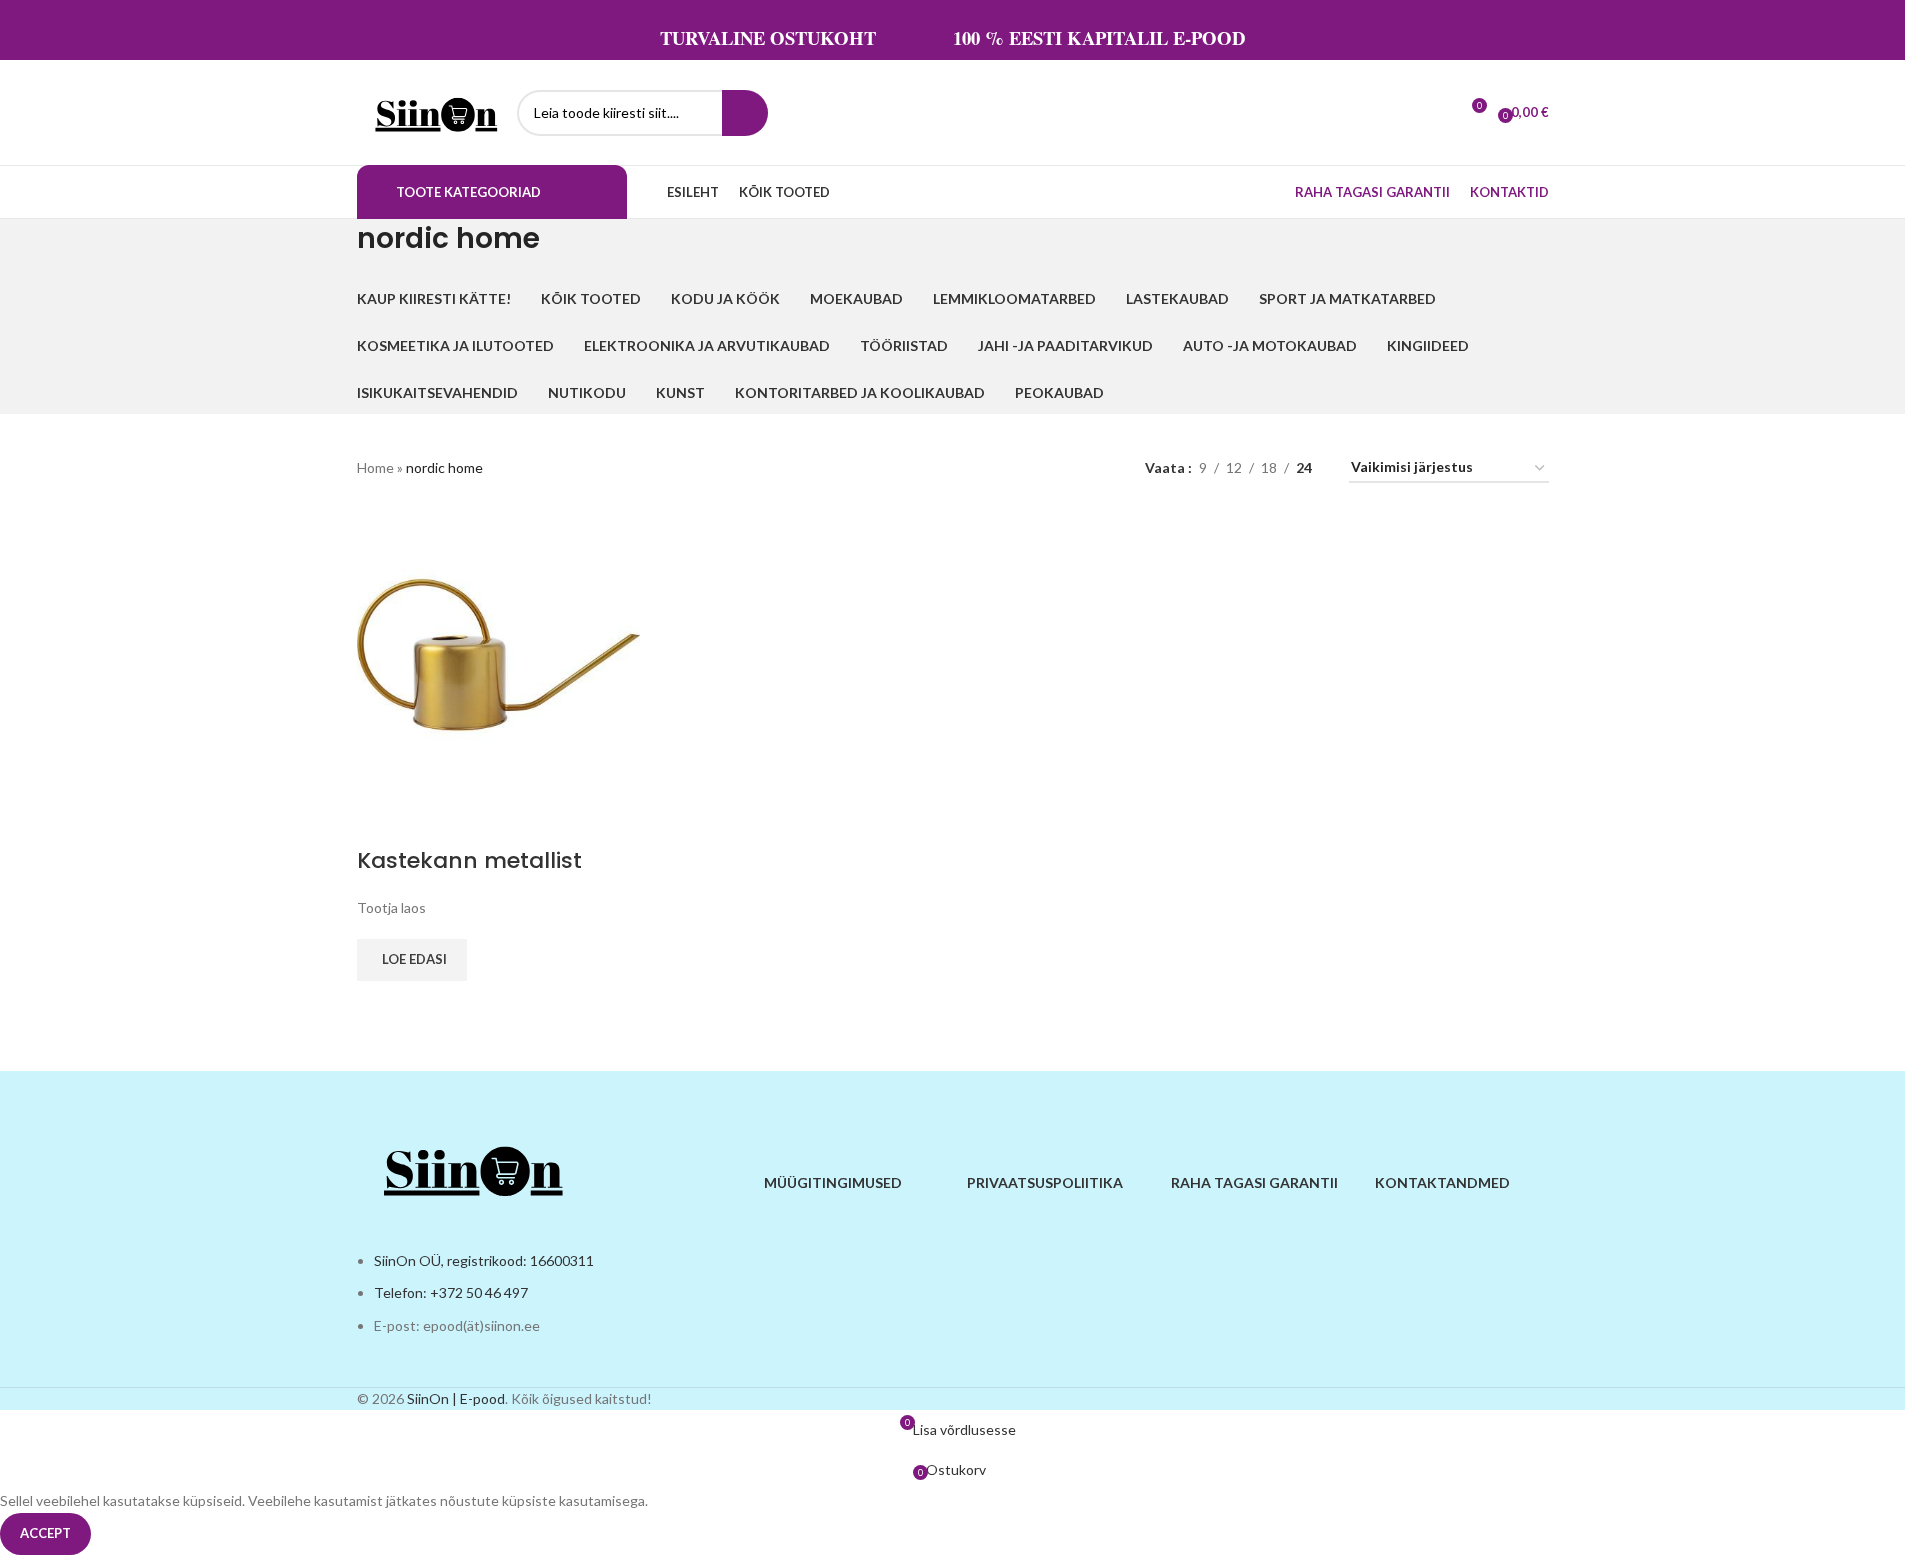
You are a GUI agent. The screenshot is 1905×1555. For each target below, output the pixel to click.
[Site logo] (432, 110)
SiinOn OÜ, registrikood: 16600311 (484, 1260)
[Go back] (332, 249)
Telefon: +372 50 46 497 (451, 1292)
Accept (45, 1533)
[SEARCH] (745, 113)
